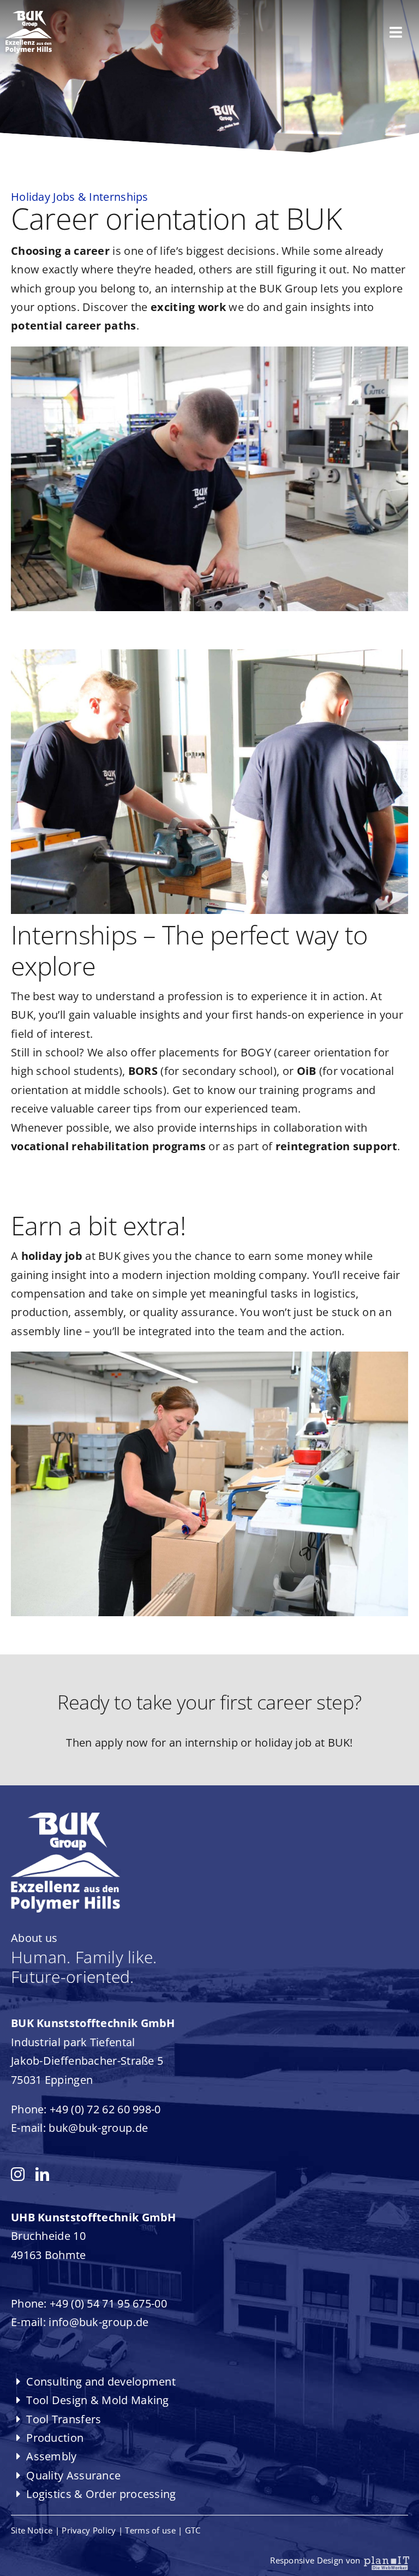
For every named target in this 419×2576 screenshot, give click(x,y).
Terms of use (150, 2530)
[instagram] (18, 2174)
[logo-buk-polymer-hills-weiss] (29, 16)
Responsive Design (318, 2560)
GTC (193, 2530)
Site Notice (32, 2530)
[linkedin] (42, 2174)
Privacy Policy (89, 2530)
